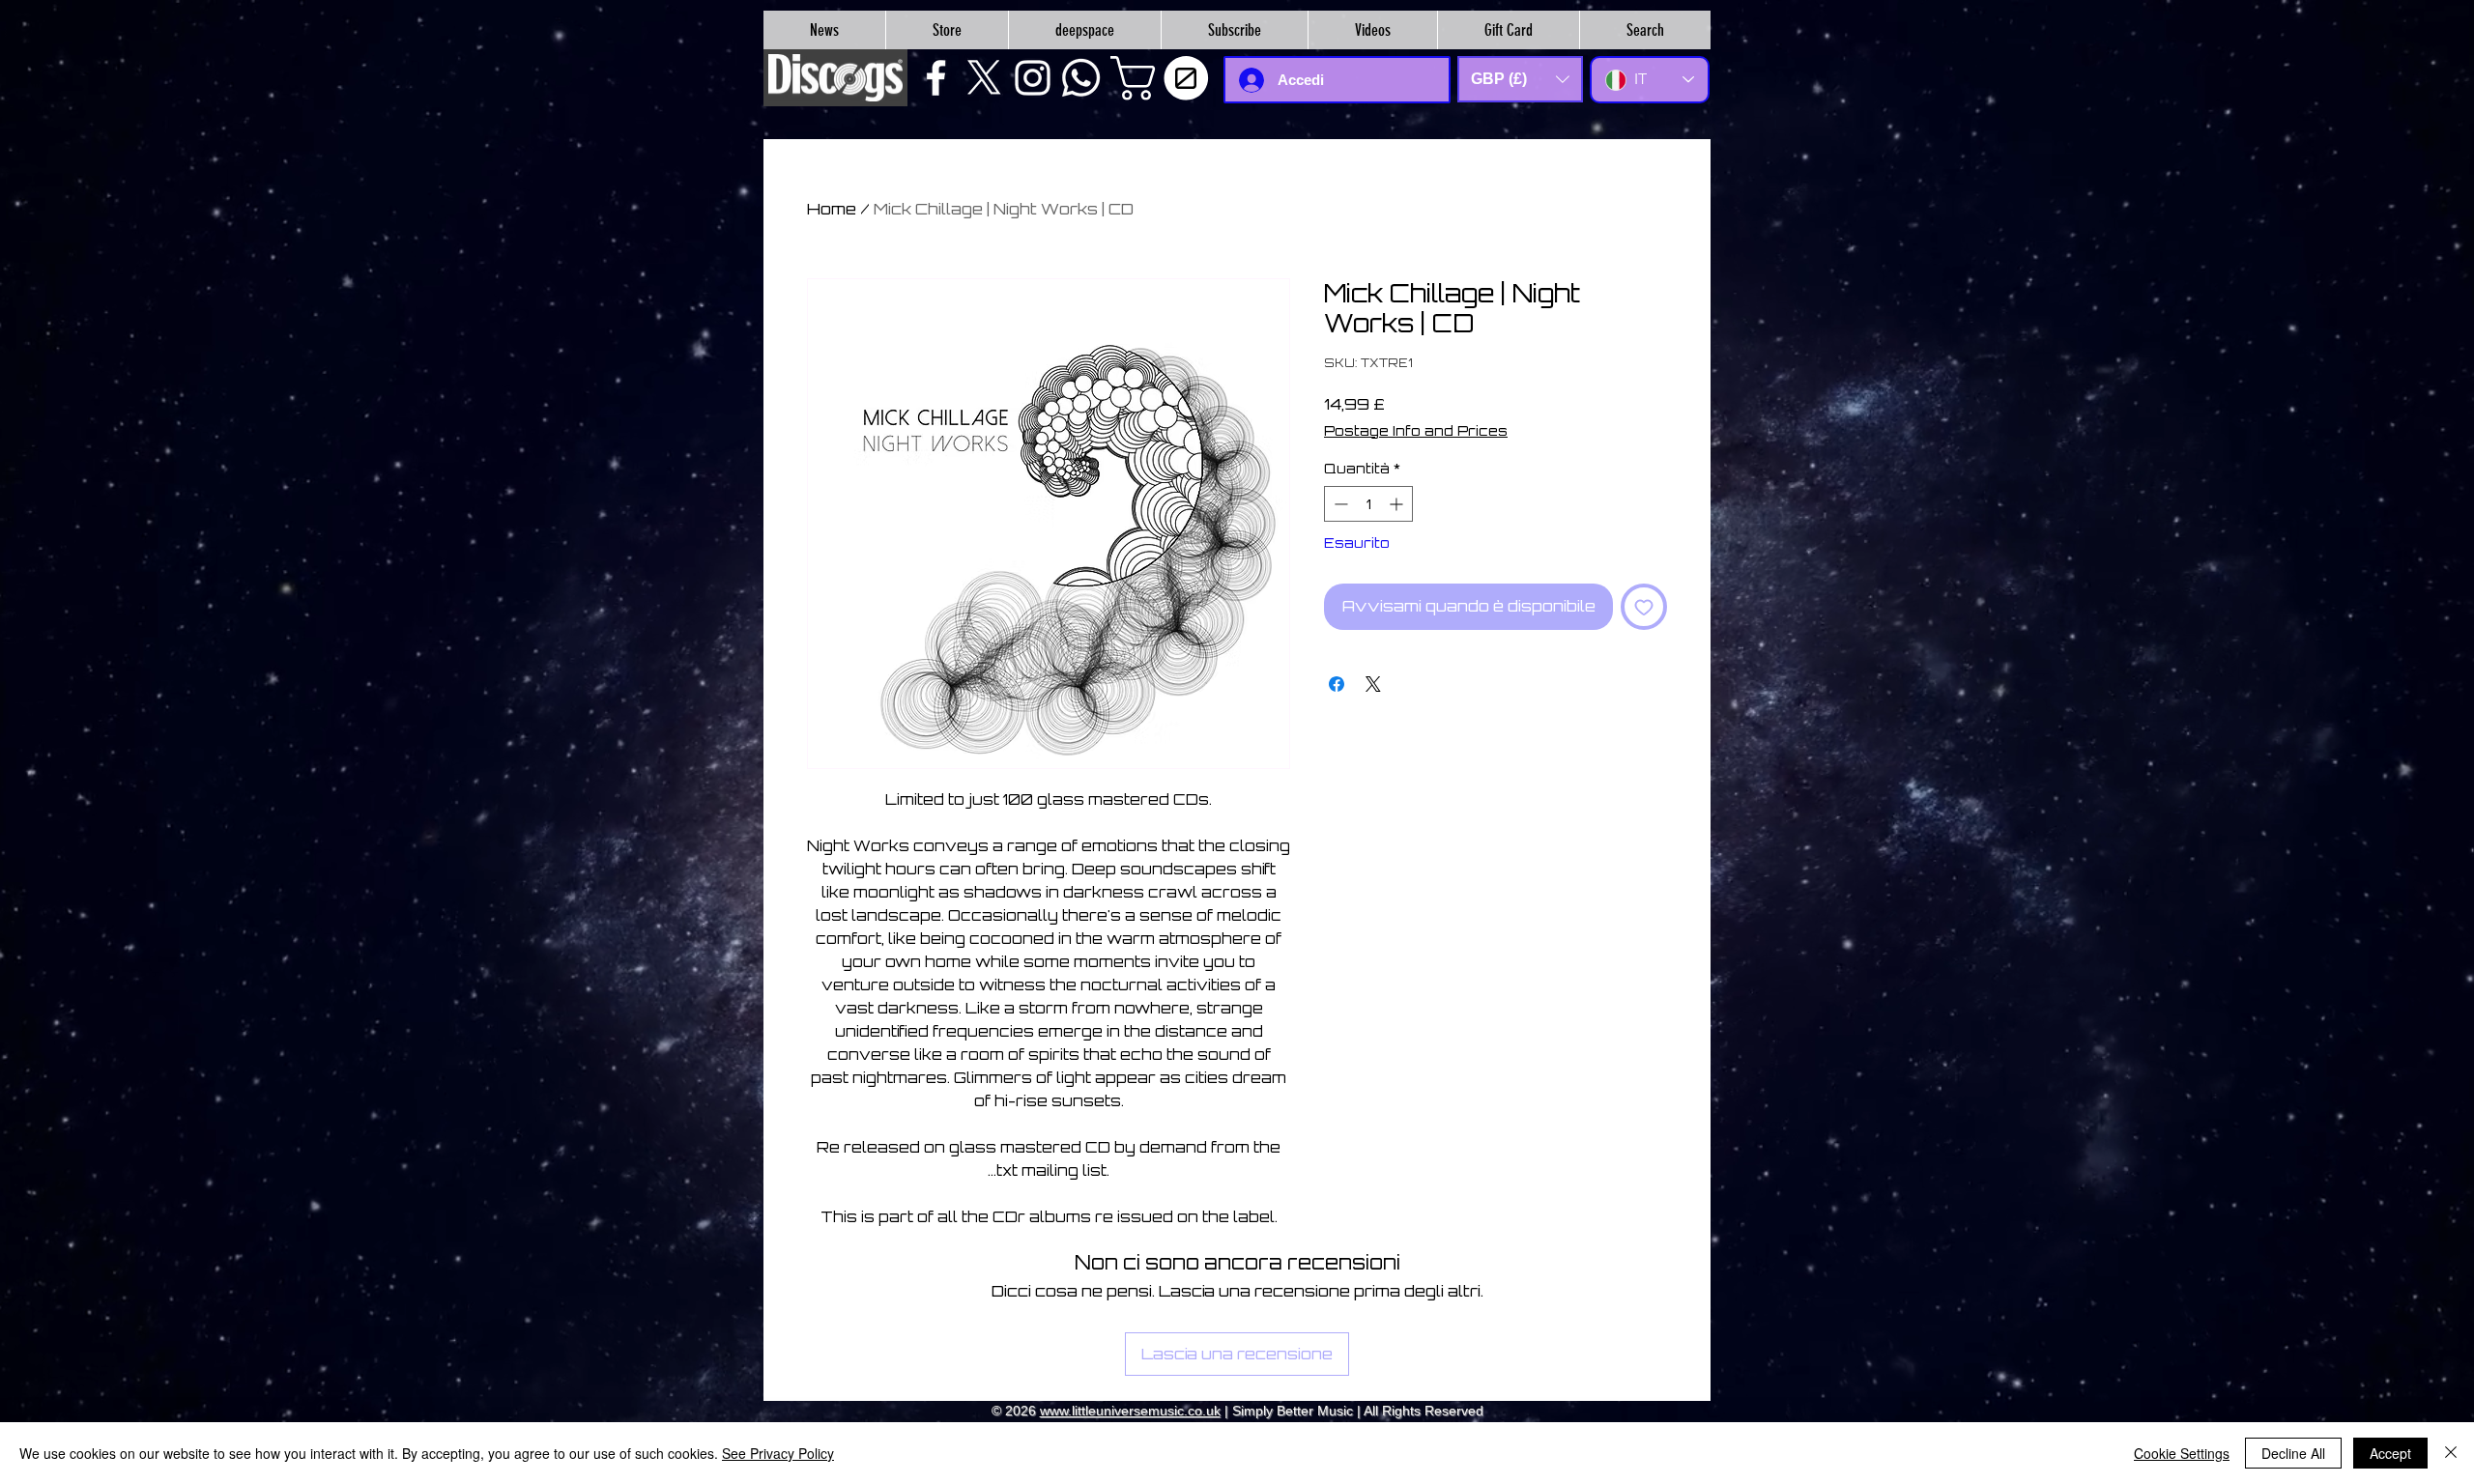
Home (832, 209)
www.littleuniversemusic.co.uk (1130, 1411)
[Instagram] (1033, 78)
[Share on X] (1373, 684)
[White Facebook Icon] (936, 78)
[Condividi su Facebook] (1337, 684)
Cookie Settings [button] (2182, 1453)
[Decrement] (1339, 504)
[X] (984, 78)
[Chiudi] (2451, 1453)
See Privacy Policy (778, 1453)
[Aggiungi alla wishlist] (1644, 607)
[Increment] (1398, 504)
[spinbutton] (1368, 504)
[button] (1165, 78)
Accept (2390, 1453)
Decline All (2293, 1453)
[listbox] (1520, 79)
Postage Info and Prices (1416, 430)
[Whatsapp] (1081, 78)
